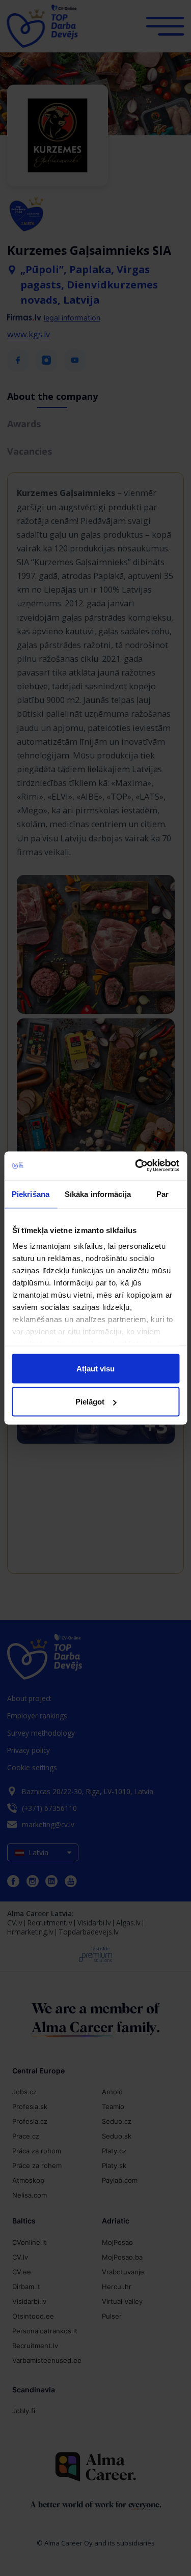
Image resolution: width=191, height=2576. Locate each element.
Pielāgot (90, 1402)
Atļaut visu (95, 1368)
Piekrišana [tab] (31, 1194)
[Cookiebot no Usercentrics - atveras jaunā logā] (136, 1166)
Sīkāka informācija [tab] (98, 1194)
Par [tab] (162, 1194)
